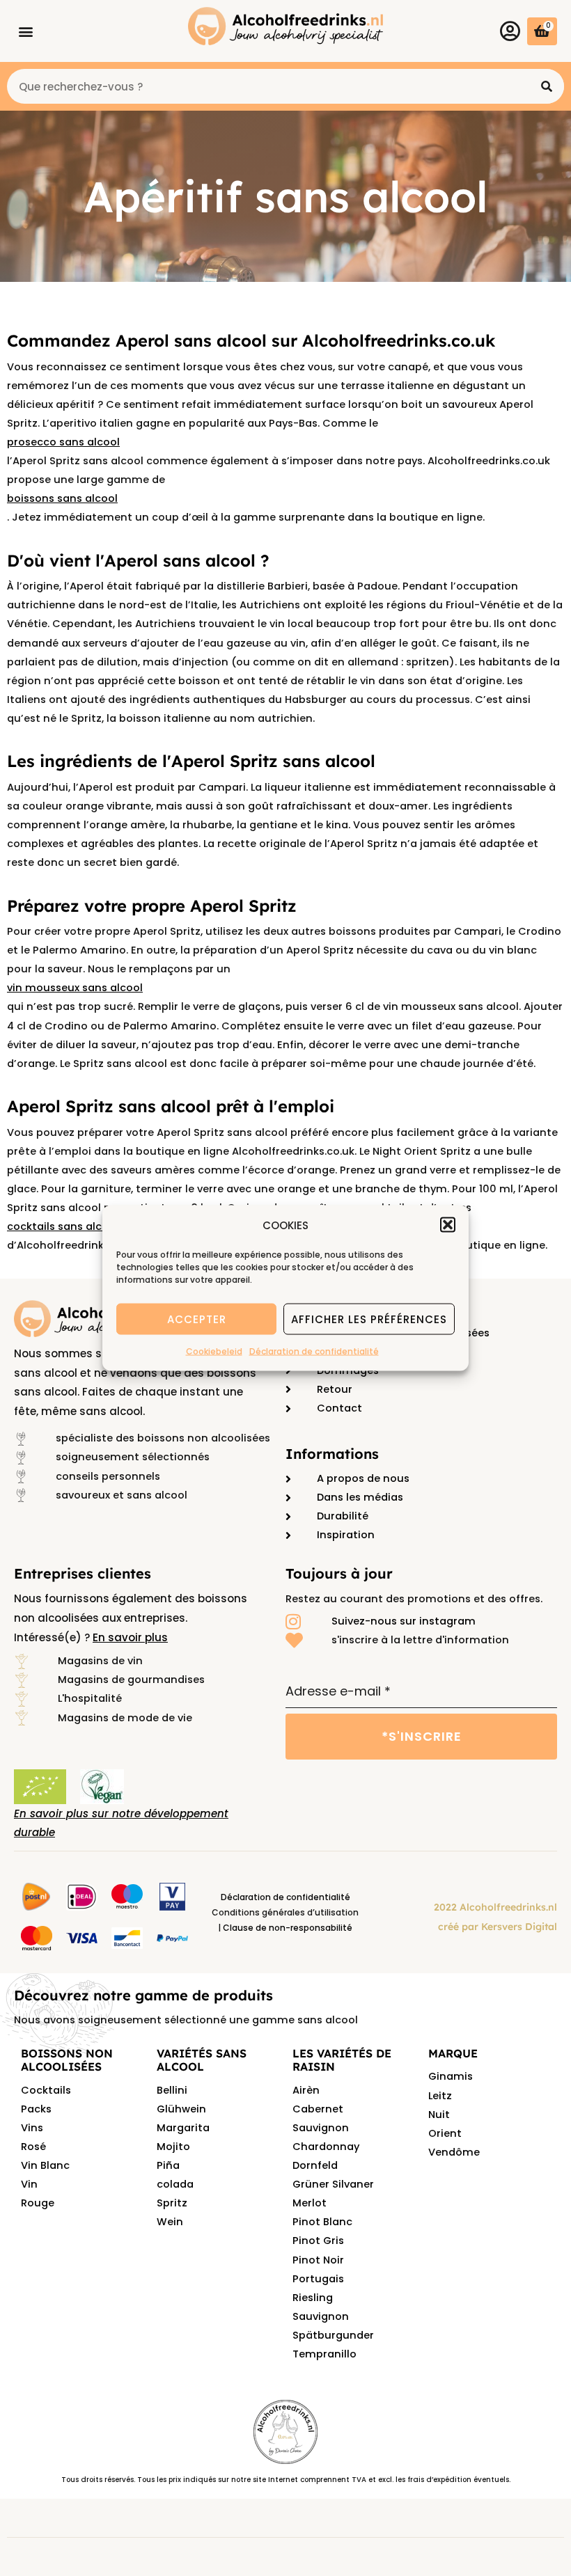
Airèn (306, 2090)
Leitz (440, 2096)
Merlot (310, 2203)
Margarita (183, 2128)
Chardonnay (326, 2147)
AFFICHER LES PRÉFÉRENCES (369, 1319)
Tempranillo (324, 2354)
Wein (170, 2222)
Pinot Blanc (322, 2222)
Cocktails (46, 2090)
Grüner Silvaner (333, 2184)
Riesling (313, 2298)
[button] (448, 1225)
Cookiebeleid (214, 1351)
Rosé (33, 2147)
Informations (332, 1454)
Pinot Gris (318, 2241)
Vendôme (454, 2152)
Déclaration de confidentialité (314, 1351)
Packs (36, 2109)
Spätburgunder (333, 2335)
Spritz (172, 2203)
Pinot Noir (318, 2260)
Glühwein (181, 2109)
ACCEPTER (197, 1319)
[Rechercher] (547, 86)
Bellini (172, 2090)
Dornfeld (315, 2165)
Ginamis (451, 2076)
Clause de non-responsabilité (288, 1928)
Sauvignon (321, 2316)
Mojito (173, 2147)
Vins (32, 2128)
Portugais (318, 2279)
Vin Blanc (45, 2165)
